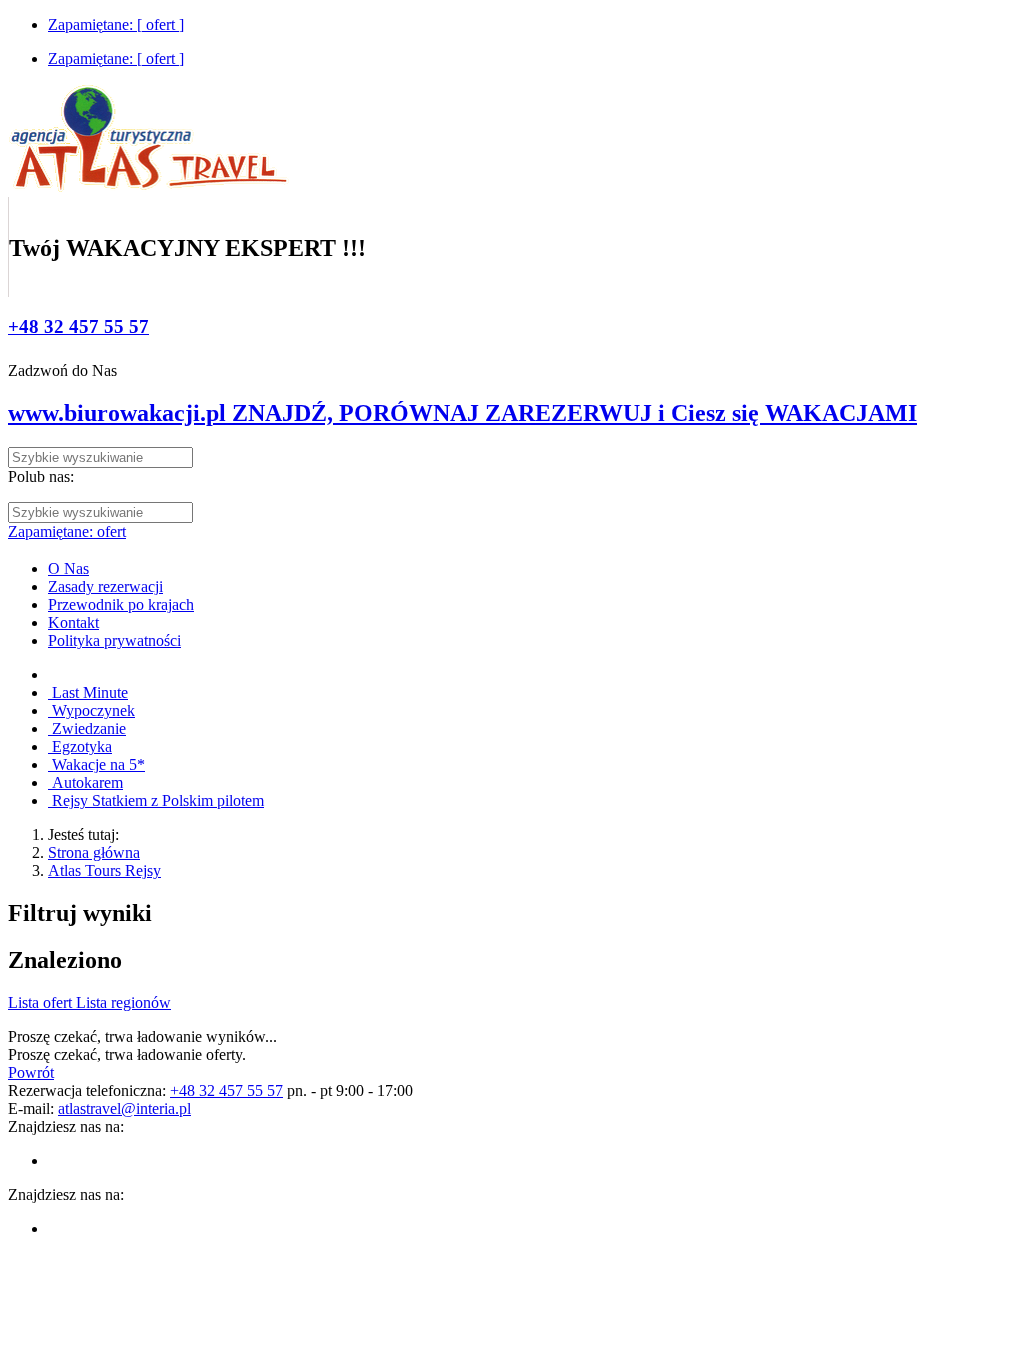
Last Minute (88, 692)
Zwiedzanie (87, 728)
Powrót (31, 1072)
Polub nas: (41, 476)
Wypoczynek (91, 710)
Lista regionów (123, 1002)
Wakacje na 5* (96, 764)
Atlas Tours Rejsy (104, 870)
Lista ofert (42, 1002)
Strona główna (94, 852)
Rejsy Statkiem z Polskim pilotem (156, 800)
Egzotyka (80, 746)
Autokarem (85, 782)
